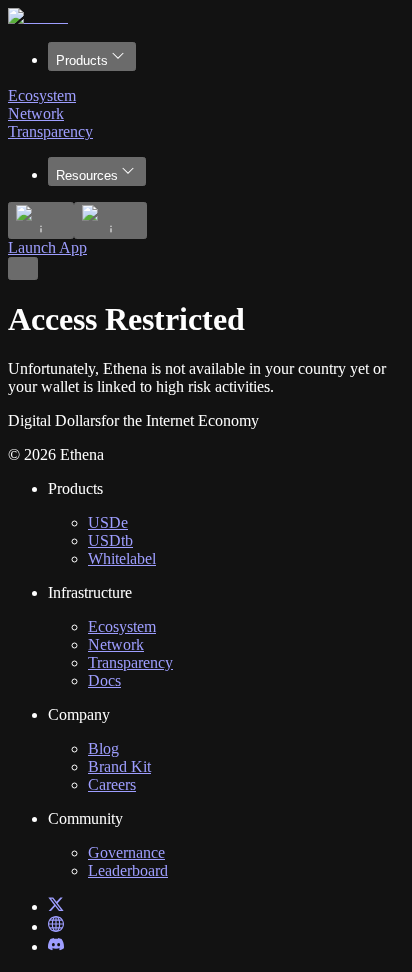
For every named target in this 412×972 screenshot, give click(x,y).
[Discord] (56, 946)
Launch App (47, 247)
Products (82, 60)
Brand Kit (119, 766)
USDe (108, 522)
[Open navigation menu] (23, 268)
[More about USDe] (41, 220)
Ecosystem (42, 95)
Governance (126, 852)
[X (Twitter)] (56, 906)
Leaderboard (128, 870)
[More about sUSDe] (110, 220)
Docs (104, 680)
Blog (103, 748)
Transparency (50, 131)
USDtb (110, 540)
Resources (87, 175)
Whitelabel (122, 558)
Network (36, 113)
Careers (112, 784)
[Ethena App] (56, 926)
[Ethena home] (38, 16)
